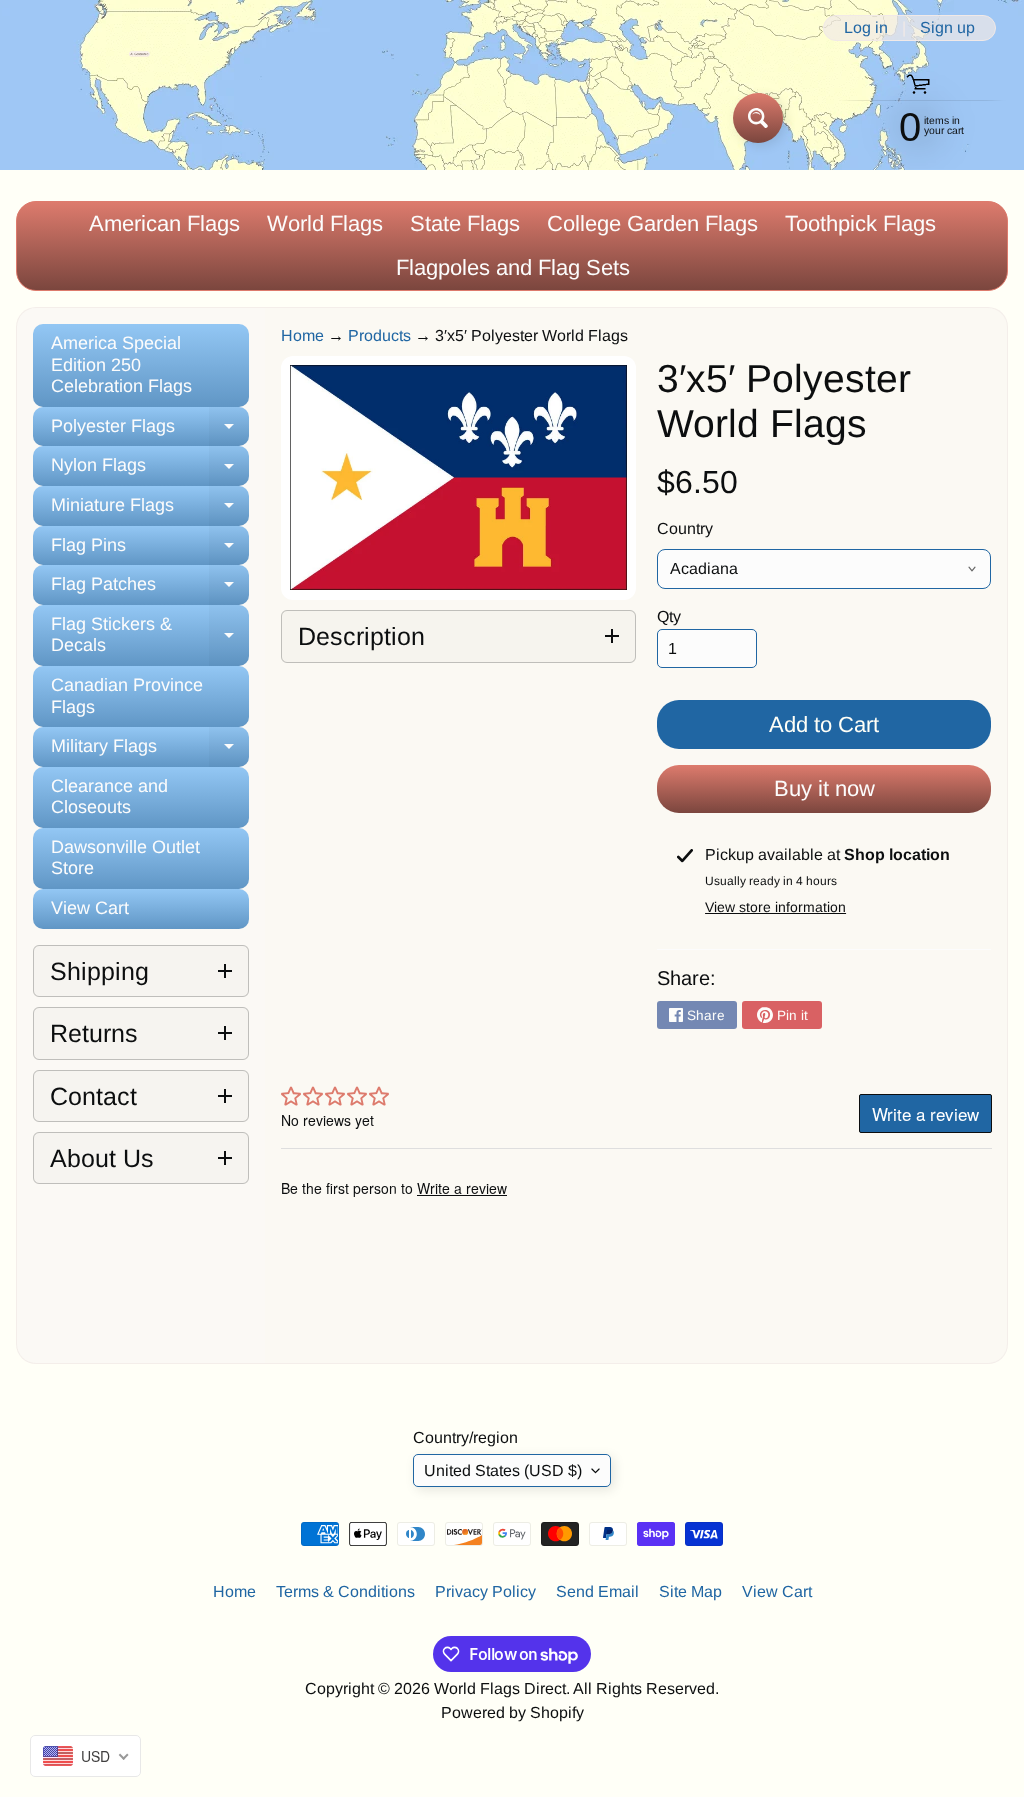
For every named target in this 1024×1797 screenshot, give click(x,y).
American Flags (164, 223)
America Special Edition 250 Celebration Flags (121, 364)
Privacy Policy (485, 1591)
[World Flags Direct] (83, 117)
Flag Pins (150, 550)
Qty (669, 616)
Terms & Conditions (345, 1591)
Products (379, 335)
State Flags (465, 223)
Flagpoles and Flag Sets (513, 267)
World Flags (325, 223)
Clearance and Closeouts (109, 797)
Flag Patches (150, 589)
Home (302, 335)
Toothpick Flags (860, 223)
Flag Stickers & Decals (150, 636)
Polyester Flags (150, 431)
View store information (775, 907)
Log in (866, 28)
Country (685, 528)
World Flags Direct (500, 1688)
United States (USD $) (503, 1470)
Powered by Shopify (512, 1712)
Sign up (947, 28)
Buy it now (824, 788)
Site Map (690, 1591)
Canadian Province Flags (127, 696)
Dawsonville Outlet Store (125, 858)
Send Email (597, 1591)
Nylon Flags (150, 470)
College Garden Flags (652, 223)
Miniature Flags (150, 510)
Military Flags (150, 751)
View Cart (90, 908)
